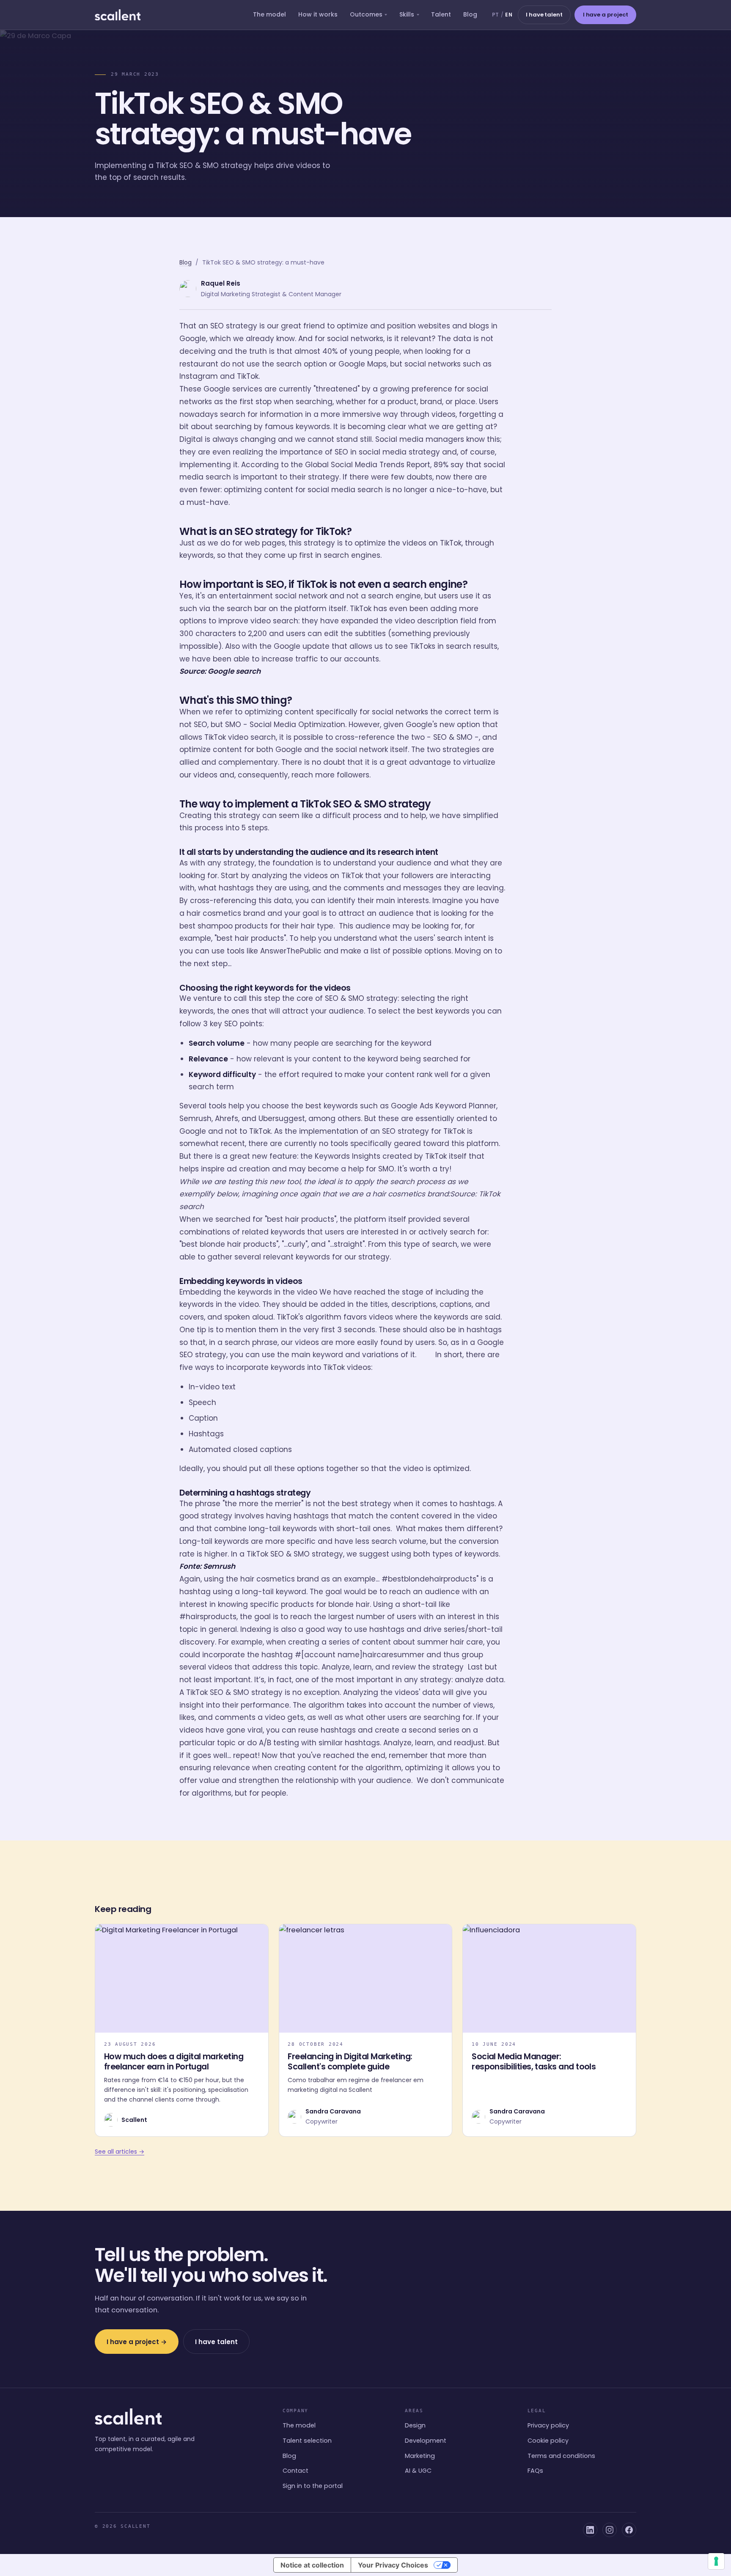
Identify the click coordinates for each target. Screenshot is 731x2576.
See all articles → (120, 2152)
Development (426, 2441)
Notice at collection (312, 2565)
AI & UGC (418, 2471)
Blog (470, 14)
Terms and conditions (561, 2456)
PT (496, 15)
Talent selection (307, 2441)
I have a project (606, 15)
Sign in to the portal (313, 2486)
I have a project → (137, 2342)
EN (509, 15)
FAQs (535, 2471)
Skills (407, 14)
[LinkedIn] (590, 2530)
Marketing (420, 2456)
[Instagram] (610, 2530)
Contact (295, 2471)
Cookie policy (548, 2441)
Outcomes (366, 14)
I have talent (544, 15)
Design (415, 2425)
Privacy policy (548, 2425)
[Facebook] (629, 2530)
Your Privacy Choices (393, 2565)
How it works (318, 14)
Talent (441, 14)
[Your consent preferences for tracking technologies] (716, 2561)
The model (269, 14)
